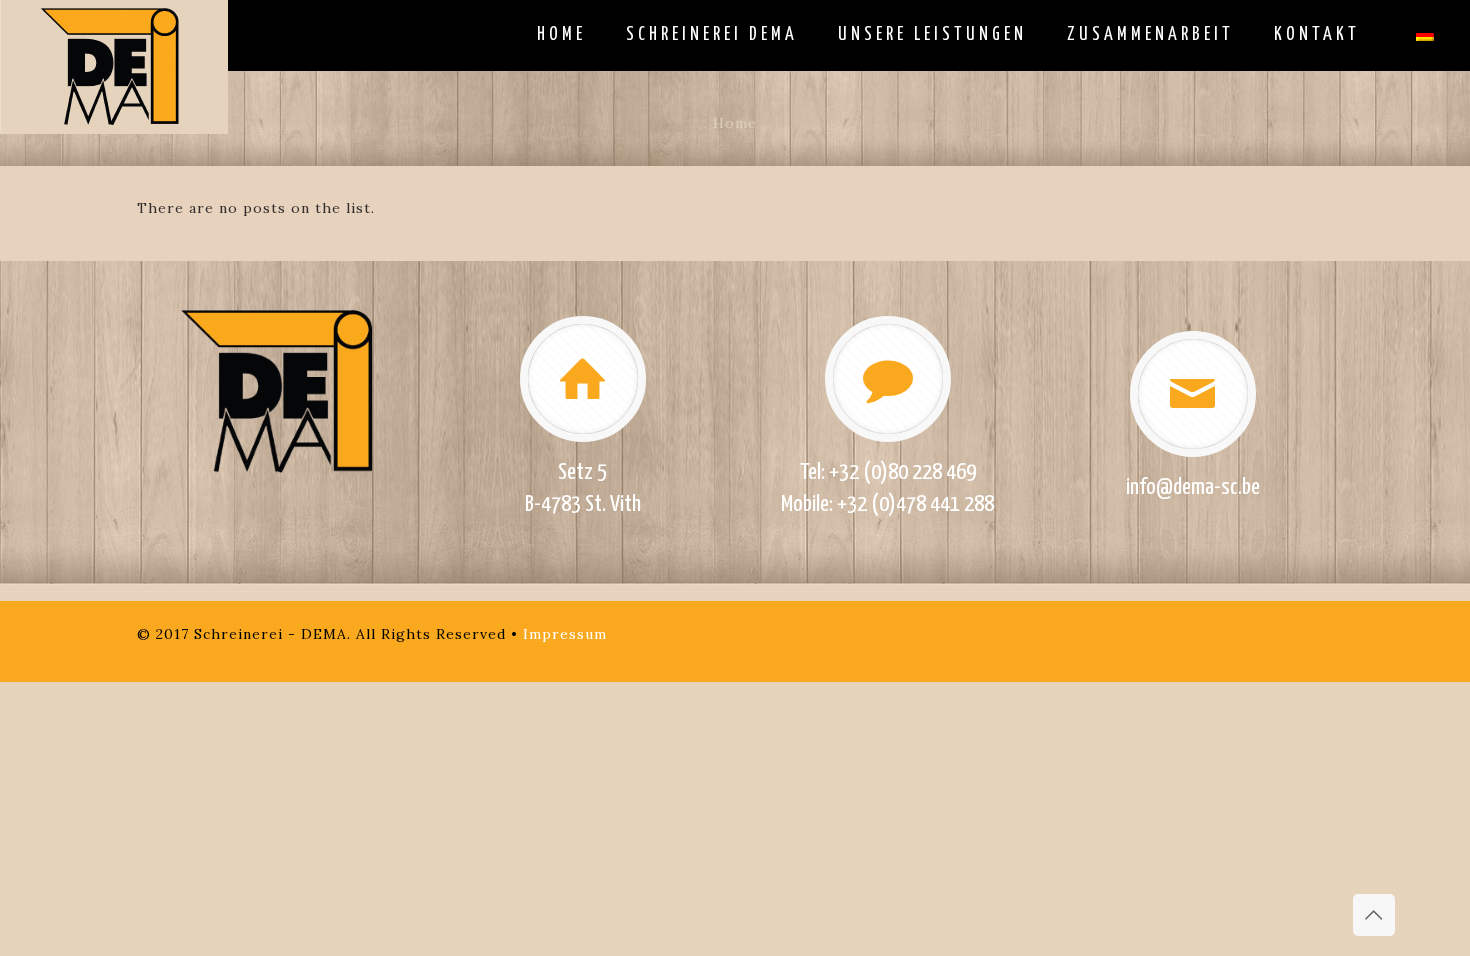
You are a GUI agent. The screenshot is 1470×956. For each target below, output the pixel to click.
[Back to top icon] (1374, 915)
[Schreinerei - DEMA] (114, 67)
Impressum (565, 634)
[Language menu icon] (1425, 35)
